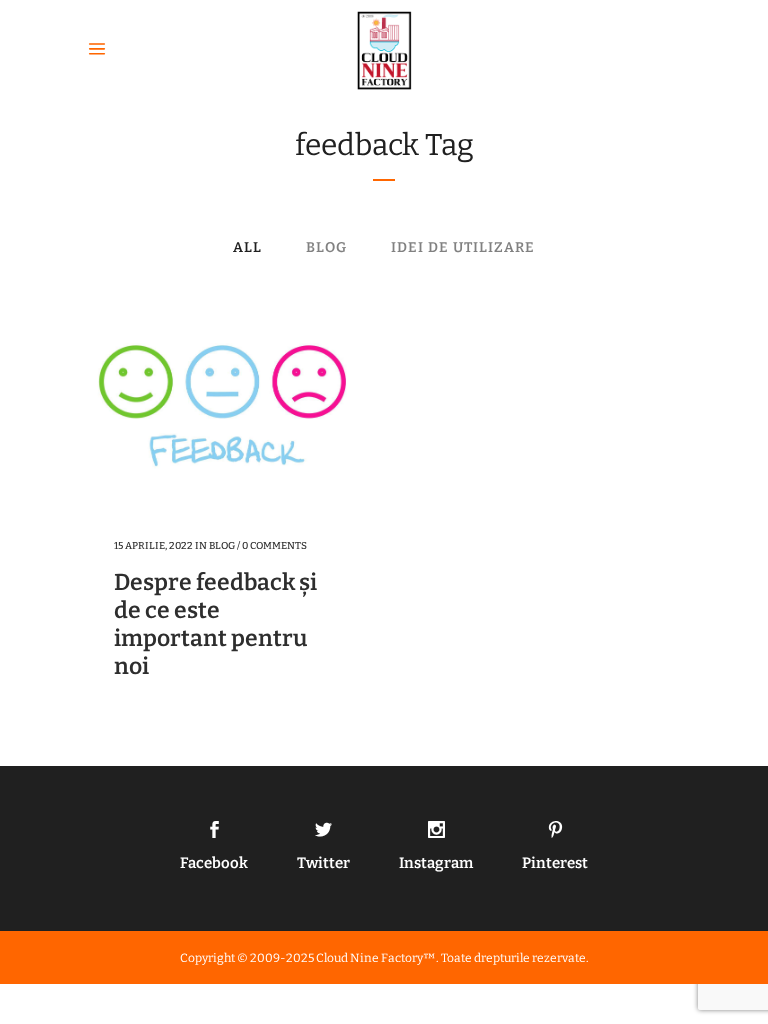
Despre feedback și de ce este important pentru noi (215, 624)
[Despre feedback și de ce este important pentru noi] (223, 410)
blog (222, 546)
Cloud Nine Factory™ (376, 958)
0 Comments (274, 546)
